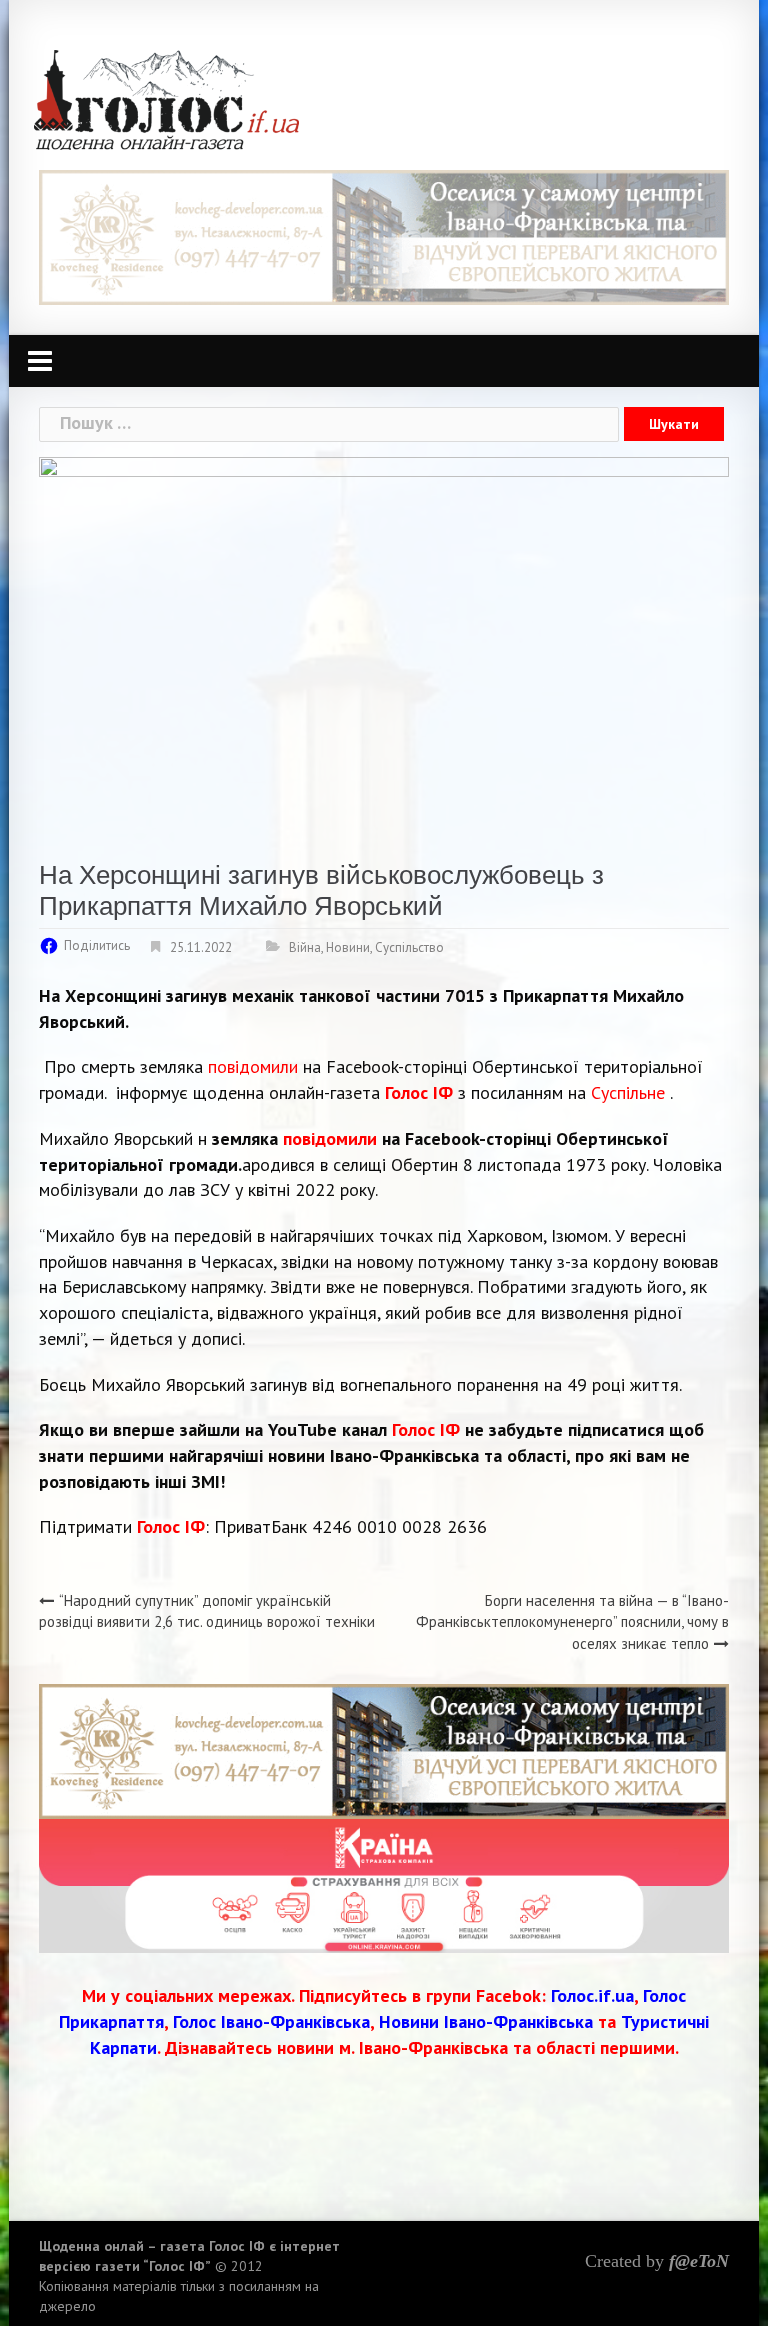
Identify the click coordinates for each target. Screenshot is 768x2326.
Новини (348, 947)
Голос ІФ (419, 1092)
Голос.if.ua (592, 1995)
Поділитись (97, 945)
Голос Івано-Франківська (271, 2021)
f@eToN (699, 2261)
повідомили (253, 1066)
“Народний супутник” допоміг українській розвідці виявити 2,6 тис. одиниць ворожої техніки (207, 1611)
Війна (305, 947)
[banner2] (384, 1884)
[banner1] (384, 235)
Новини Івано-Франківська (486, 2021)
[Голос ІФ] (166, 98)
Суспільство (409, 947)
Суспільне (628, 1092)
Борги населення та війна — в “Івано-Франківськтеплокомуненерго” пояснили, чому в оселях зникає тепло (572, 1622)
